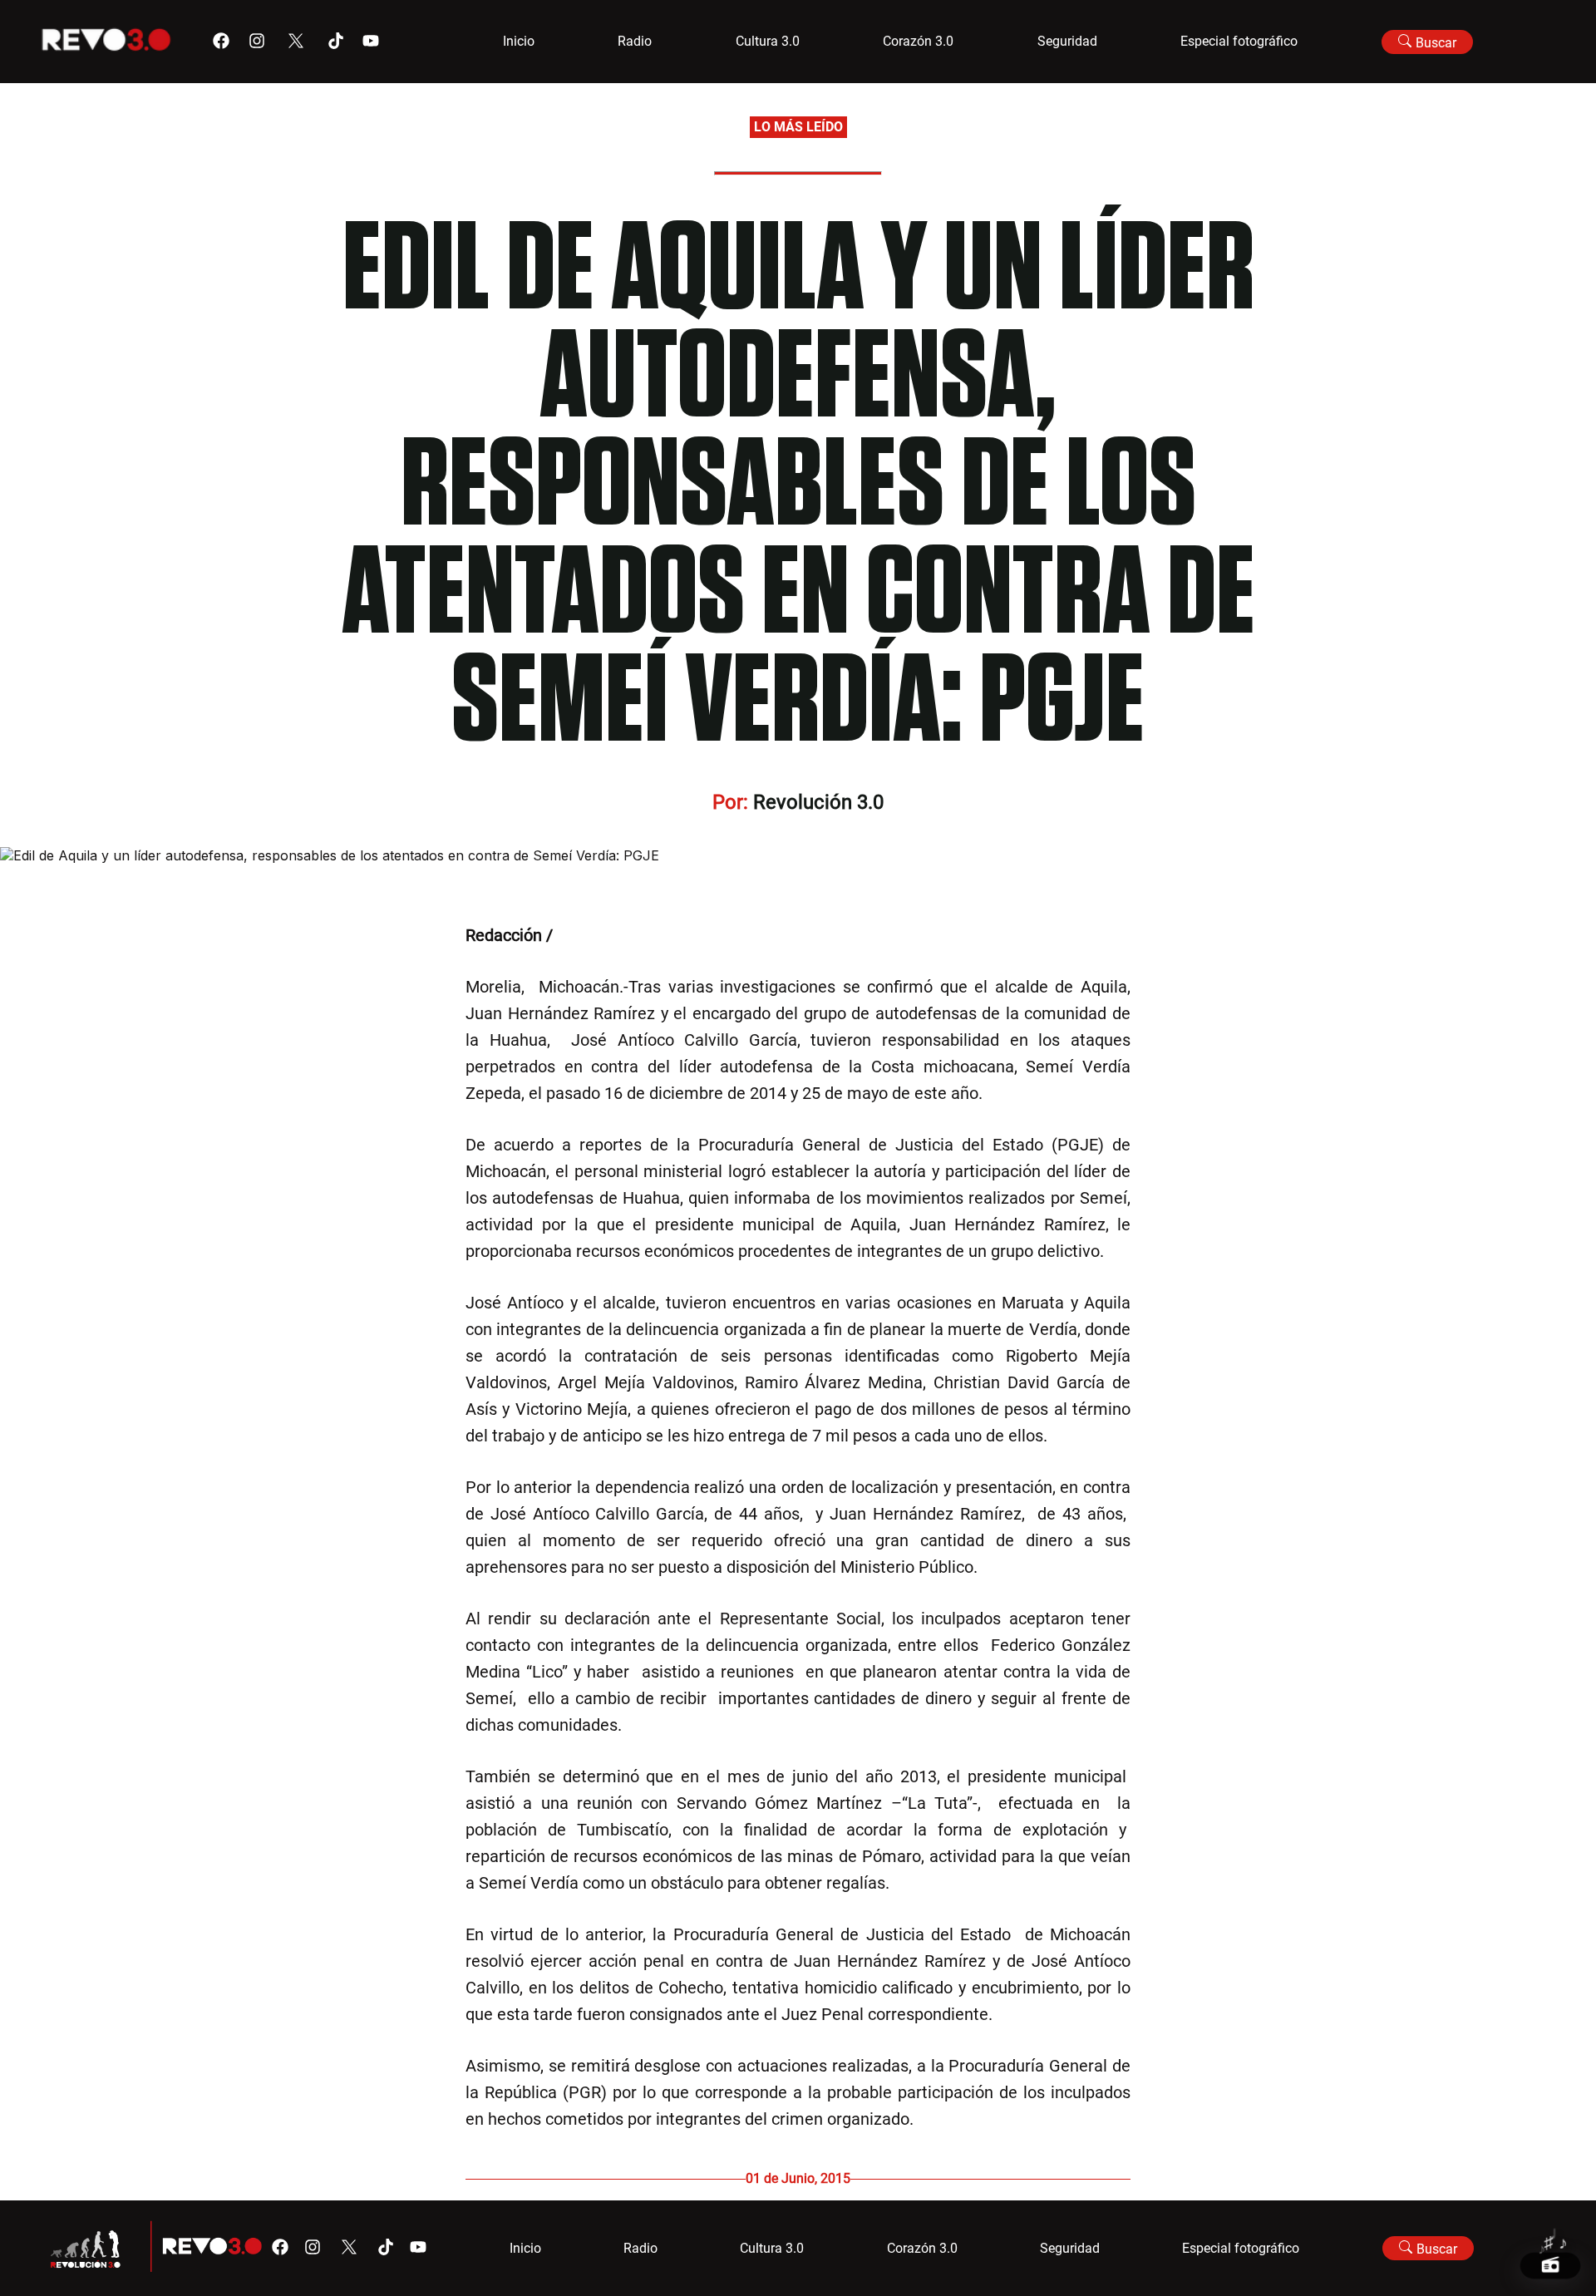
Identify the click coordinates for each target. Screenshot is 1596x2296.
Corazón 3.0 (918, 41)
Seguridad (1067, 41)
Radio (635, 41)
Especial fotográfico (1239, 41)
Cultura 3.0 (768, 41)
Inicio (519, 41)
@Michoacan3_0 (618, 935)
